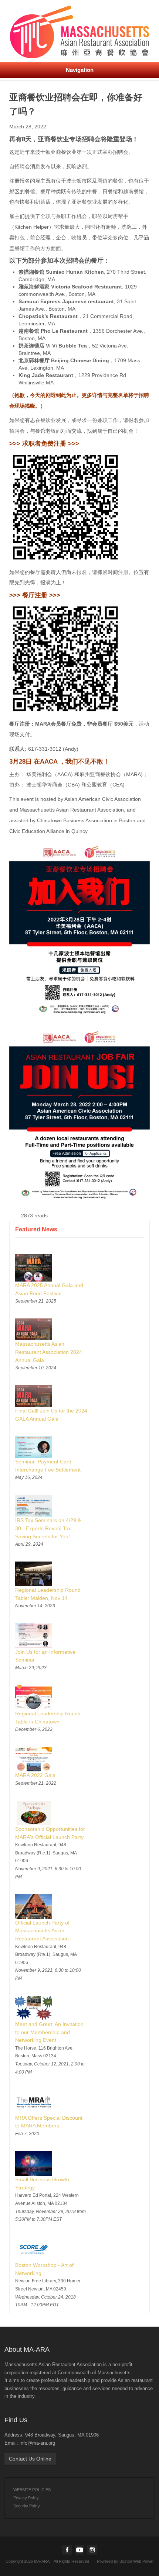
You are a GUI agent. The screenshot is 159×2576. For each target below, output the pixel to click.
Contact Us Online (30, 2459)
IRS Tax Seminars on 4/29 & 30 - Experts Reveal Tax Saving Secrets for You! (48, 1528)
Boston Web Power (137, 2561)
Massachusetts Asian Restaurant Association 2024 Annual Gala (49, 1352)
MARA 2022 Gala (35, 1775)
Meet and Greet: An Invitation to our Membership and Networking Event (49, 2032)
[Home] (79, 30)
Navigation (80, 70)
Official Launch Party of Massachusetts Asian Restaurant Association (42, 1931)
